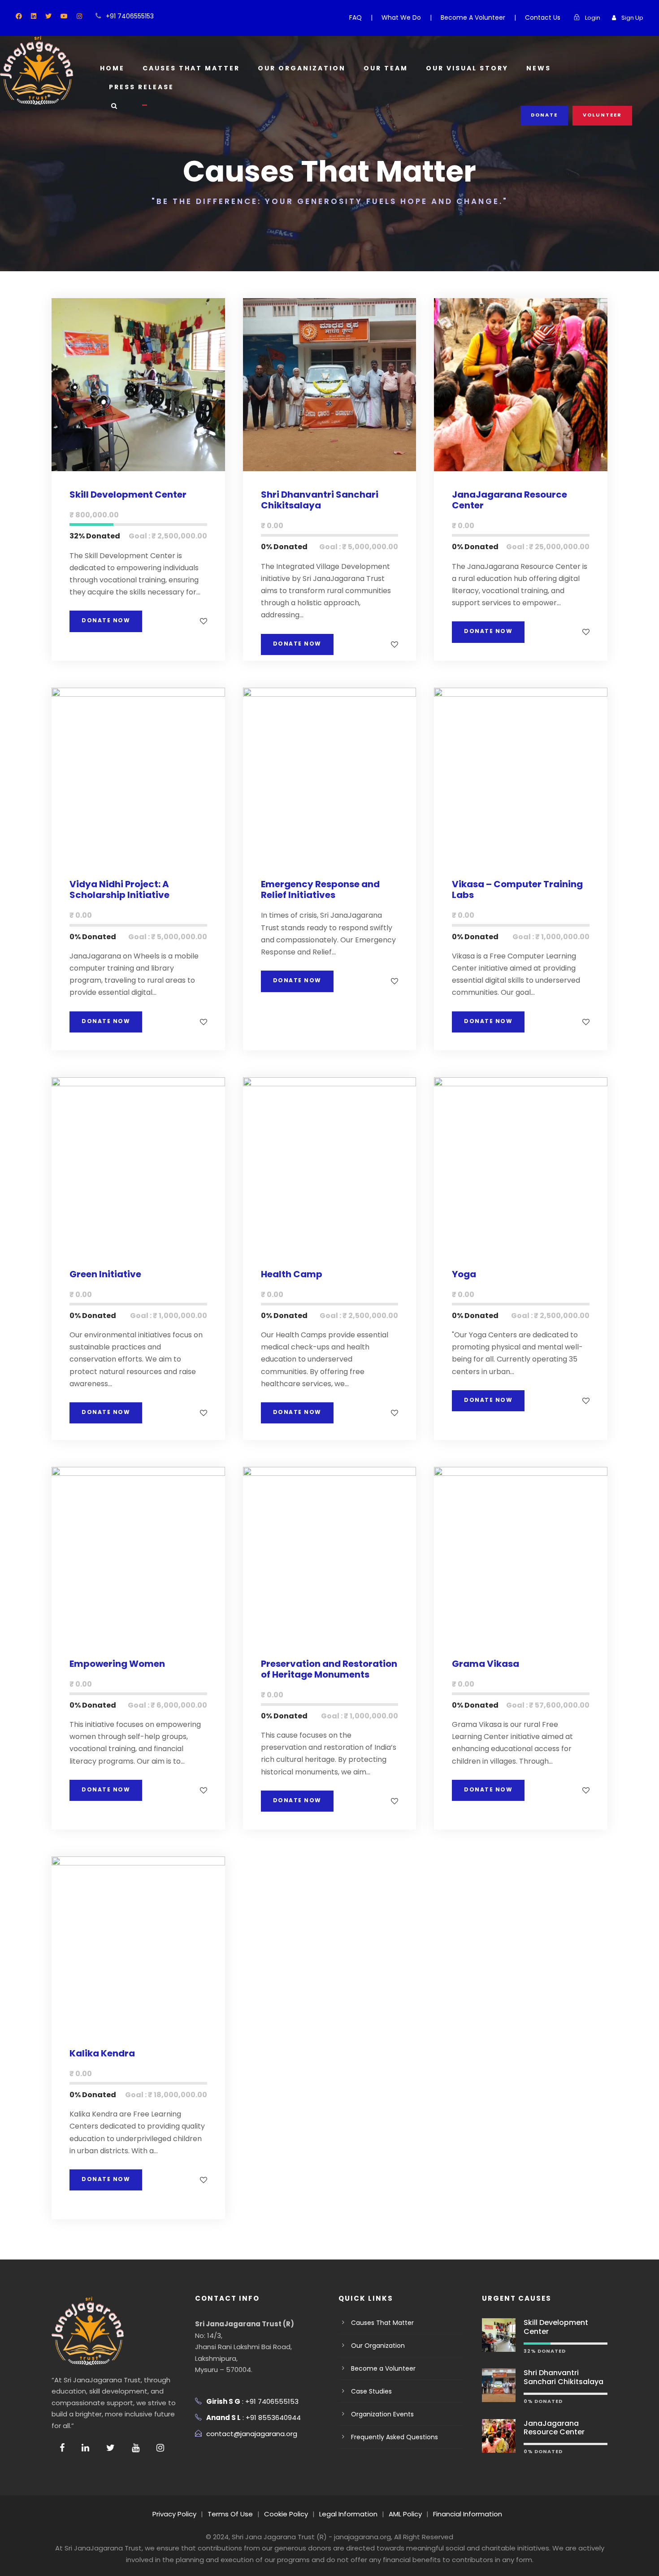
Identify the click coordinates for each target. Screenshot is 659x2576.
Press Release (141, 87)
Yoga (464, 1274)
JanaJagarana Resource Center (509, 500)
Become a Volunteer (383, 2368)
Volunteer (602, 115)
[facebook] (19, 16)
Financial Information (468, 2514)
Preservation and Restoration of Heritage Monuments (329, 1669)
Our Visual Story (467, 68)
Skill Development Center (128, 494)
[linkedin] (34, 16)
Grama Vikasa (486, 1664)
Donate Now (106, 620)
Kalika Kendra (102, 2053)
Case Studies (371, 2391)
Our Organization (302, 68)
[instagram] (79, 16)
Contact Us (543, 17)
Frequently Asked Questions (395, 2437)
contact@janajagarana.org (252, 2434)
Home (112, 68)
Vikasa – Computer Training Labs (517, 889)
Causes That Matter (191, 68)
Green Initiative (105, 1274)
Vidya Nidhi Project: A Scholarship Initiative (119, 889)
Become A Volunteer (473, 17)
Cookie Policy (286, 2514)
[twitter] (48, 16)
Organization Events (382, 2414)
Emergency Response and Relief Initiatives (320, 889)
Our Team (386, 68)
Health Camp (292, 1274)
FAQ (356, 17)
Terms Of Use (230, 2514)
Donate (544, 115)
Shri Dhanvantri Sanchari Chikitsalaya (320, 500)
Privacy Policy (174, 2514)
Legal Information (348, 2514)
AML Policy (405, 2514)
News (539, 68)
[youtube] (64, 16)
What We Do (401, 17)
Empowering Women (117, 1664)
